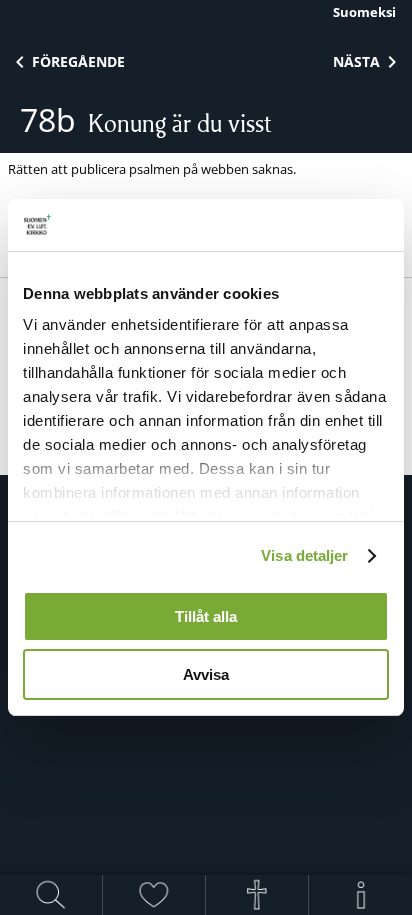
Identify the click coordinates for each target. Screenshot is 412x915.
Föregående (78, 61)
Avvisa (206, 674)
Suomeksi (364, 12)
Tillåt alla (206, 616)
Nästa (356, 61)
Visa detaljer (304, 555)
